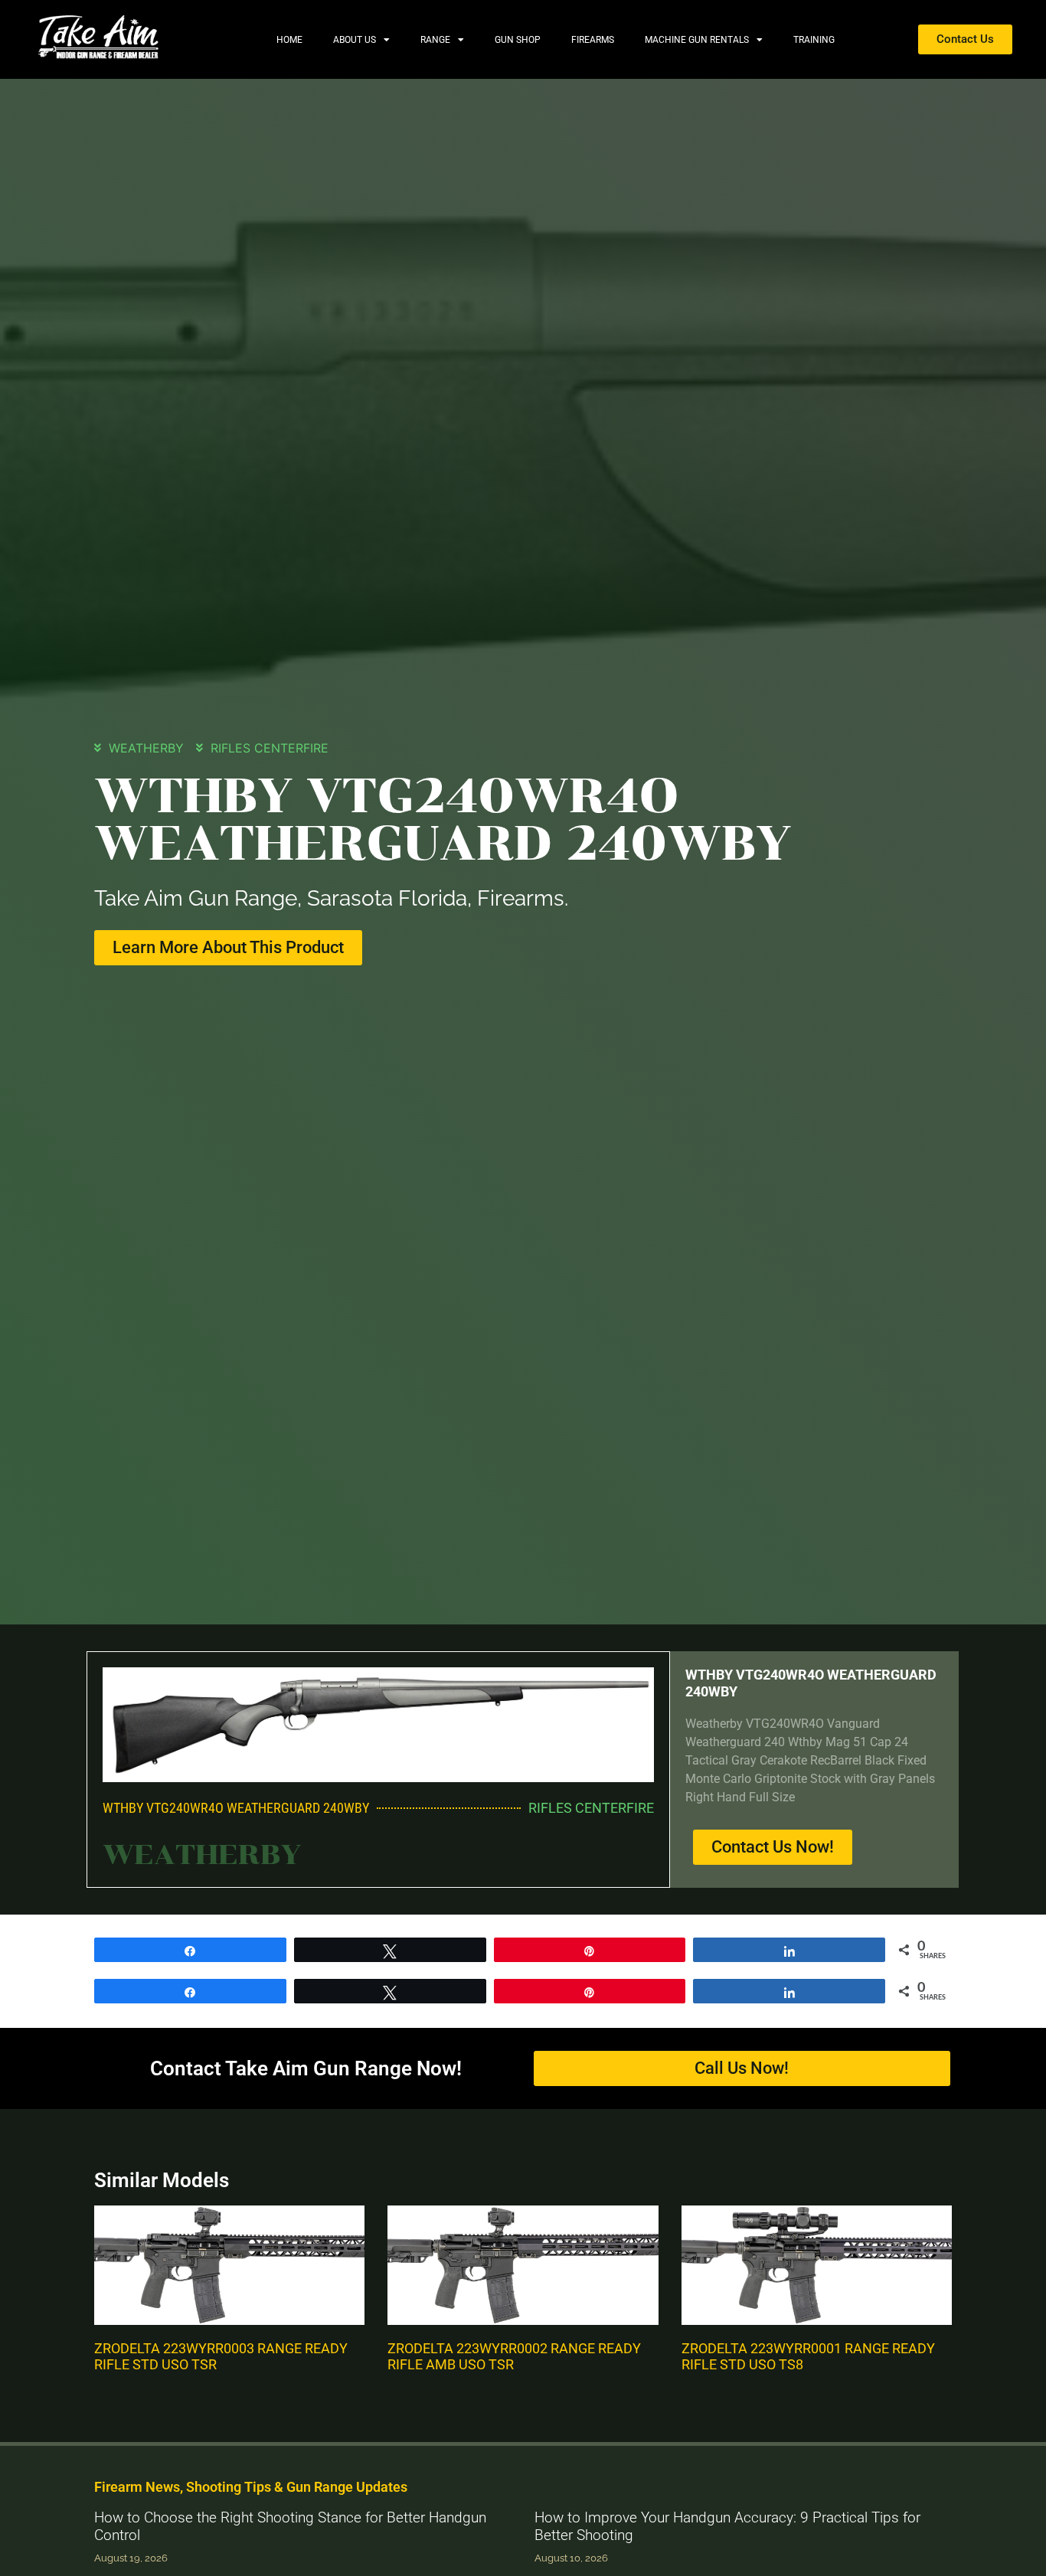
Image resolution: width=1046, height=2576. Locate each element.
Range (435, 40)
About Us (355, 40)
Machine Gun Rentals (697, 40)
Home (289, 40)
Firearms (593, 40)
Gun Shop (518, 40)
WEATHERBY (146, 748)
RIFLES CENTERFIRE (270, 748)
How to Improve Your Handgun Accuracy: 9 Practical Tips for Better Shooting (727, 2526)
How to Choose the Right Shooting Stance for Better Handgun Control (290, 2526)
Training (814, 40)
